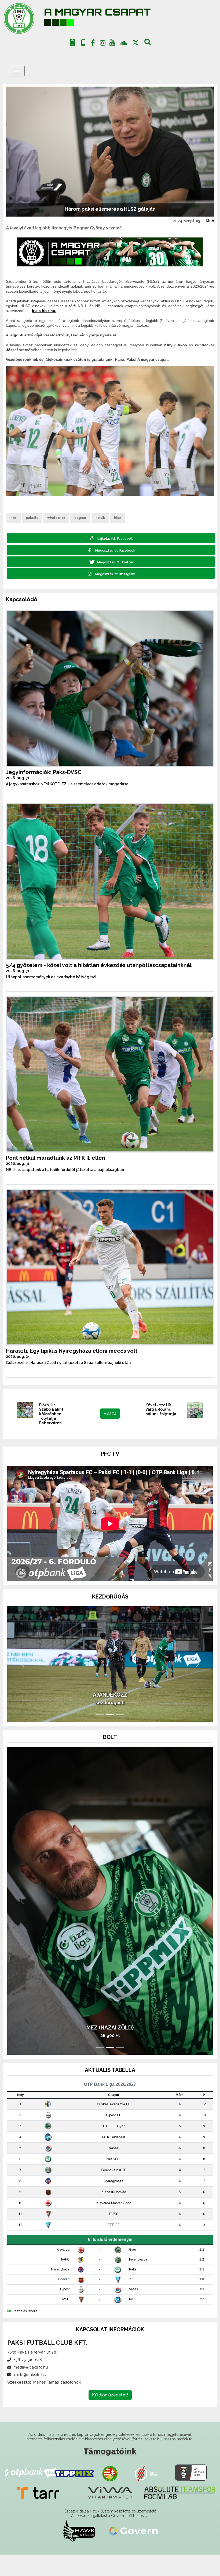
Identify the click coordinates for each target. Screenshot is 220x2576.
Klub (210, 221)
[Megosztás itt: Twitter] (111, 562)
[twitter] (136, 43)
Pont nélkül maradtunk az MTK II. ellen (56, 1158)
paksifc (32, 518)
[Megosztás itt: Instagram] (111, 573)
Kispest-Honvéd (114, 2213)
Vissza (110, 1413)
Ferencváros (138, 2281)
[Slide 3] (120, 1736)
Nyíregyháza (114, 2202)
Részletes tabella (25, 2332)
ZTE (132, 2301)
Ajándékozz (110, 1716)
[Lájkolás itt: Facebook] (111, 538)
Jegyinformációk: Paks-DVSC (44, 772)
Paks (133, 2291)
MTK (132, 2321)
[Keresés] (148, 44)
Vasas (114, 2169)
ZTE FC (114, 2246)
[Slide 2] (110, 1736)
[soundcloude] (123, 43)
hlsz (118, 518)
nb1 (14, 518)
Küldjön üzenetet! (110, 2416)
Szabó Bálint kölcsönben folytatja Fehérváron (51, 1416)
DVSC (114, 2235)
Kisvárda (63, 2271)
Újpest (65, 2311)
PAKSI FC (114, 2180)
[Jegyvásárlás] (73, 43)
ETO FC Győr (114, 2147)
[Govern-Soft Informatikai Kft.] (133, 2552)
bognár (80, 518)
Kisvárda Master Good (114, 2224)
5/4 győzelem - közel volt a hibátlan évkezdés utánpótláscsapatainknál (99, 965)
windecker (56, 518)
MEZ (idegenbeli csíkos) (110, 2049)
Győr (133, 2271)
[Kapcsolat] (83, 43)
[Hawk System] (79, 2552)
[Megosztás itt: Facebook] (111, 550)
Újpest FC (114, 2136)
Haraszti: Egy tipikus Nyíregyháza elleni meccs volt (72, 1351)
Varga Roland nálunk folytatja (161, 1412)
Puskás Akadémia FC (114, 2125)
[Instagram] (102, 44)
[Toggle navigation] (17, 71)
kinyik (100, 518)
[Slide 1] (100, 1736)
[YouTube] (112, 44)
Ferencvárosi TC (114, 2191)
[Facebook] (93, 44)
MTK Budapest (114, 2158)
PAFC (65, 2281)
